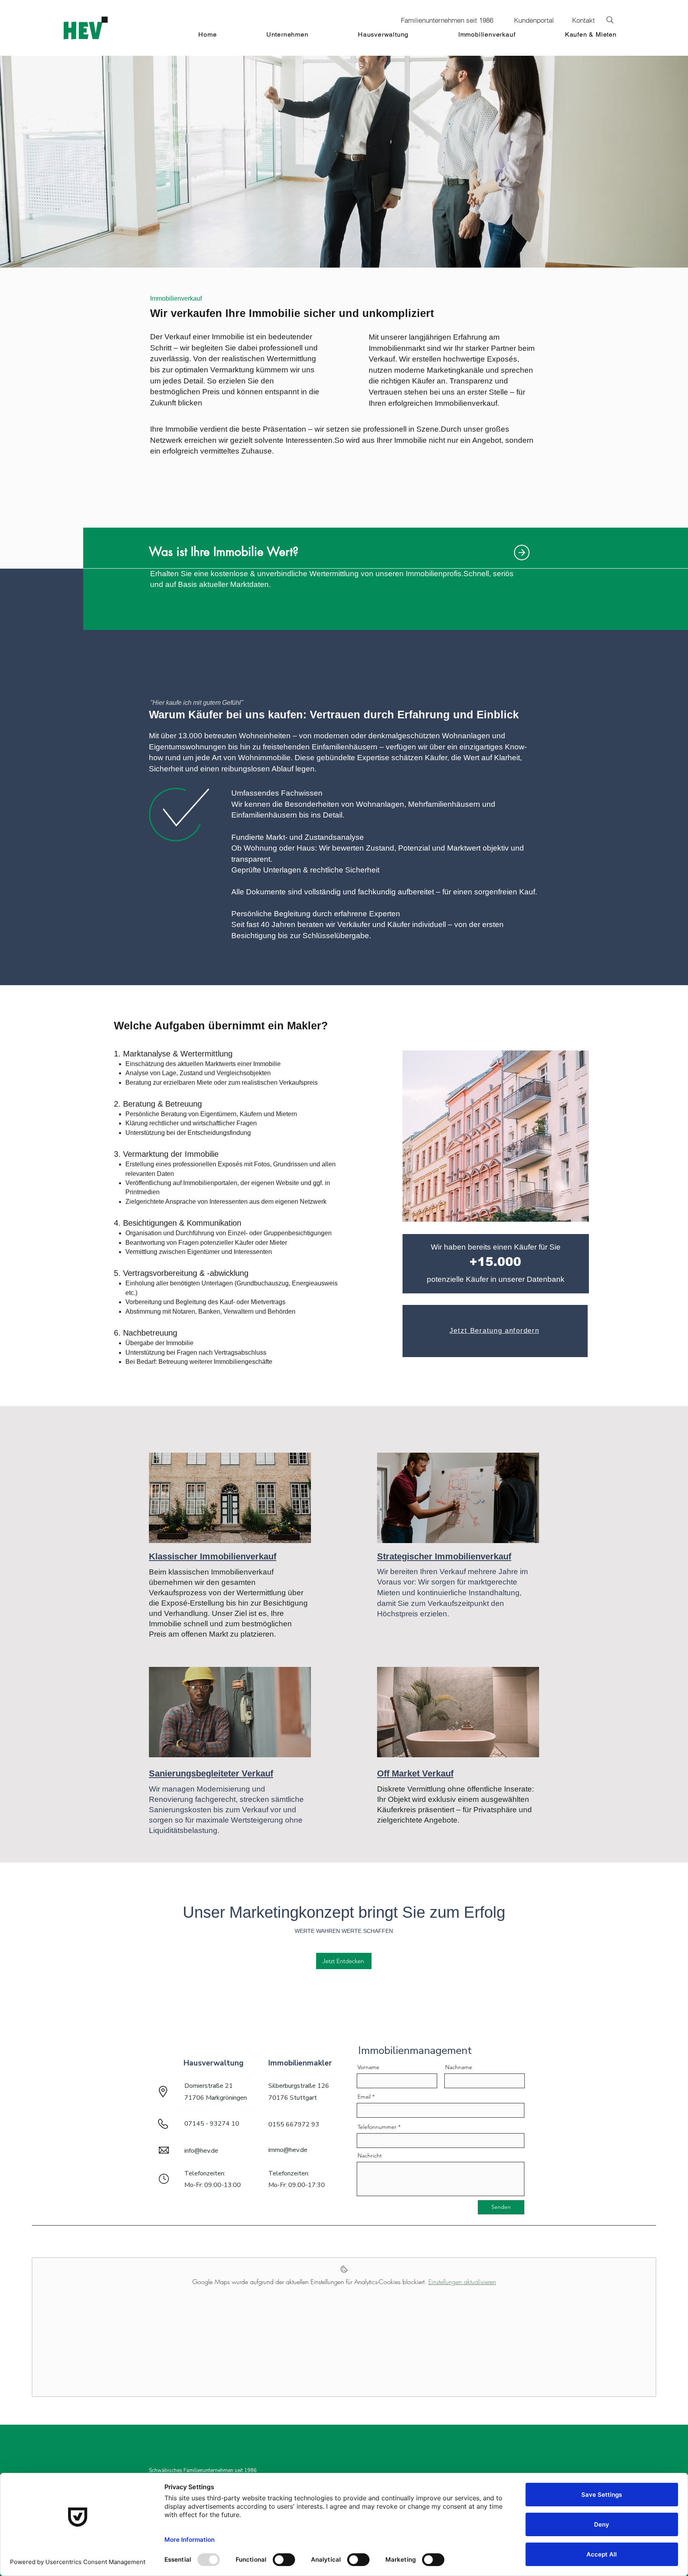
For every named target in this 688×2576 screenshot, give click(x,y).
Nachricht (370, 2155)
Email (364, 2097)
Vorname (368, 2067)
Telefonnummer (377, 2127)
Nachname (459, 2067)
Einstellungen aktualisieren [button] (462, 2282)
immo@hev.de (288, 2150)
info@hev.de (201, 2151)
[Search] (610, 20)
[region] (479, 1112)
